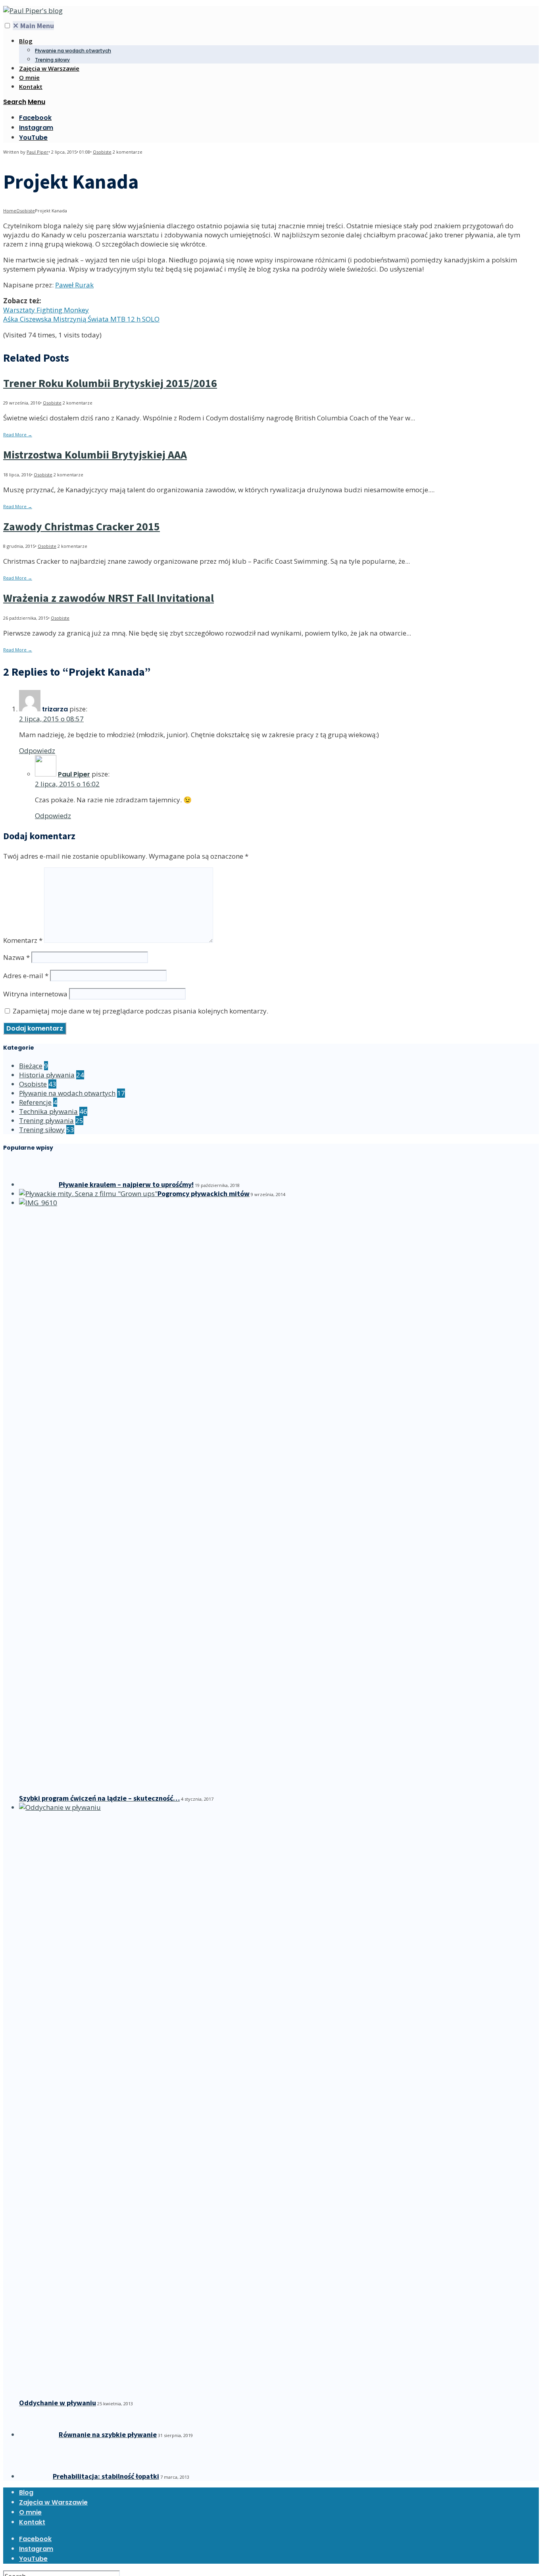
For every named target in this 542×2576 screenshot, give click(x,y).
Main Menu (33, 26)
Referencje (35, 1102)
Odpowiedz (37, 750)
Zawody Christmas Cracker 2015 (82, 526)
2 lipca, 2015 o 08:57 (51, 719)
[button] (7, 26)
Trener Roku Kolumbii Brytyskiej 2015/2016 (110, 383)
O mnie (29, 77)
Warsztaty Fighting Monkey (46, 310)
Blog (26, 41)
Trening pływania (46, 1120)
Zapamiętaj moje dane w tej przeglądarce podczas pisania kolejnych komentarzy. (140, 1011)
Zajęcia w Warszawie (49, 68)
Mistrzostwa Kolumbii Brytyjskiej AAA (95, 455)
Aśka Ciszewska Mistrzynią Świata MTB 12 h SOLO (81, 319)
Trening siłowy (52, 60)
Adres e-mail (26, 976)
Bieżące (31, 1066)
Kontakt (31, 87)
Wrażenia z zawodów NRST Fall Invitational (109, 598)
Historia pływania (47, 1075)
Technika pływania (48, 1111)
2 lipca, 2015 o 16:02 (67, 784)
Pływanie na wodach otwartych (73, 51)
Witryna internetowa (35, 994)
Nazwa (16, 957)
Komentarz (23, 940)
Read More (18, 434)
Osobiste (102, 152)
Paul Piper (37, 152)
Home (10, 211)
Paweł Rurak (74, 285)
